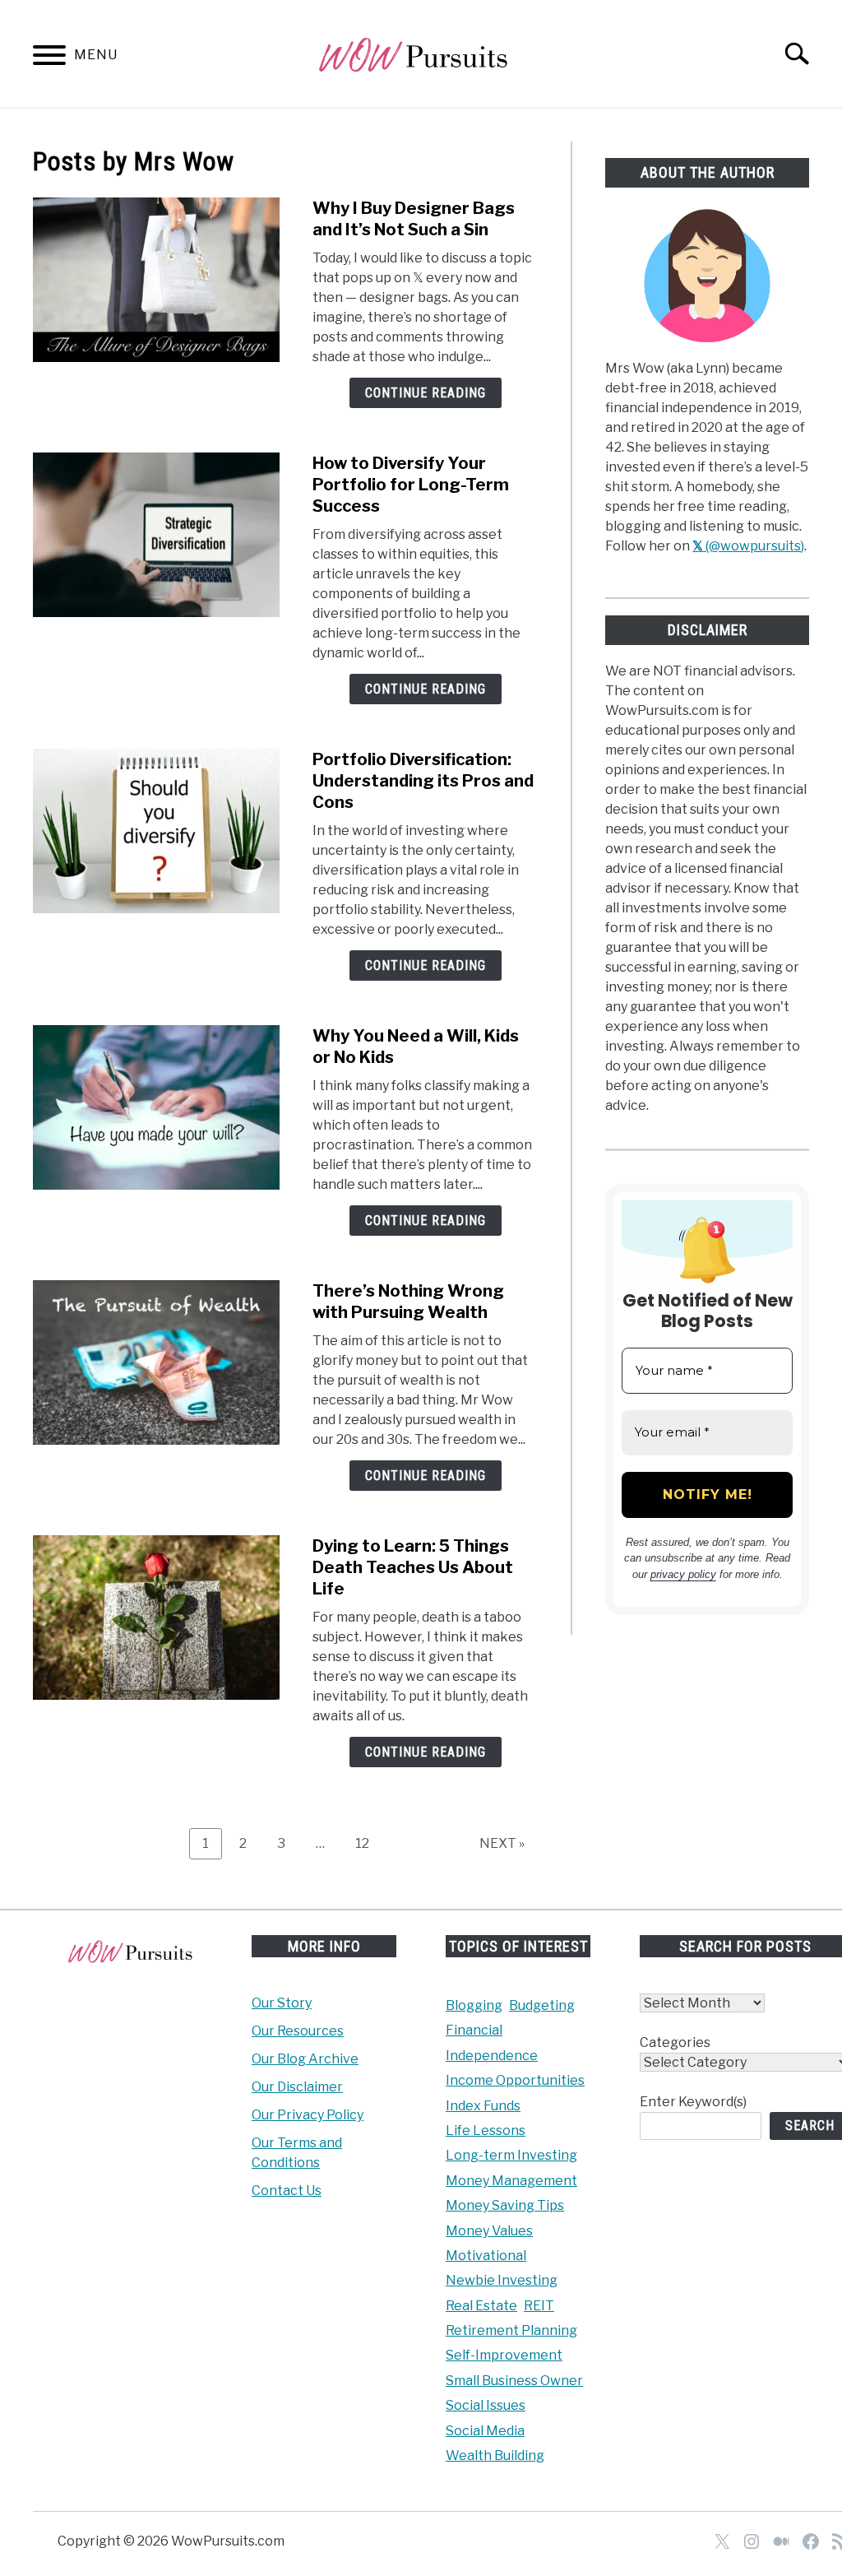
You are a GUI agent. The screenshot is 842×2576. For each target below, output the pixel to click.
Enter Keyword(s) (693, 2102)
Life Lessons (486, 2130)
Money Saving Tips (505, 2205)
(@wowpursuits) (748, 546)
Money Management (511, 2181)
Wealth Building (495, 2455)
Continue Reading (426, 393)
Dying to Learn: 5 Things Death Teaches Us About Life (413, 1567)
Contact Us (287, 2191)
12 (368, 1843)
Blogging (474, 2005)
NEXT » (502, 1843)
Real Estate (481, 2306)
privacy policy (683, 1574)
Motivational (486, 2256)
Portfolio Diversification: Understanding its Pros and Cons (423, 781)
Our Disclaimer (297, 2087)
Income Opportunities (515, 2080)
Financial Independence (492, 2042)
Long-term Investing (511, 2155)
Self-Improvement (504, 2355)
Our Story (282, 2003)
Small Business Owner (514, 2381)
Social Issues (486, 2405)
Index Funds (483, 2106)
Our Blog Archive (305, 2059)
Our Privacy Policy (308, 2115)
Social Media (485, 2431)
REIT (539, 2306)
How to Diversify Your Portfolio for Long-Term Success (411, 485)
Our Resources (298, 2031)
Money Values (489, 2231)
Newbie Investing (502, 2280)
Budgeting (542, 2005)
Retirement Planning (511, 2330)
